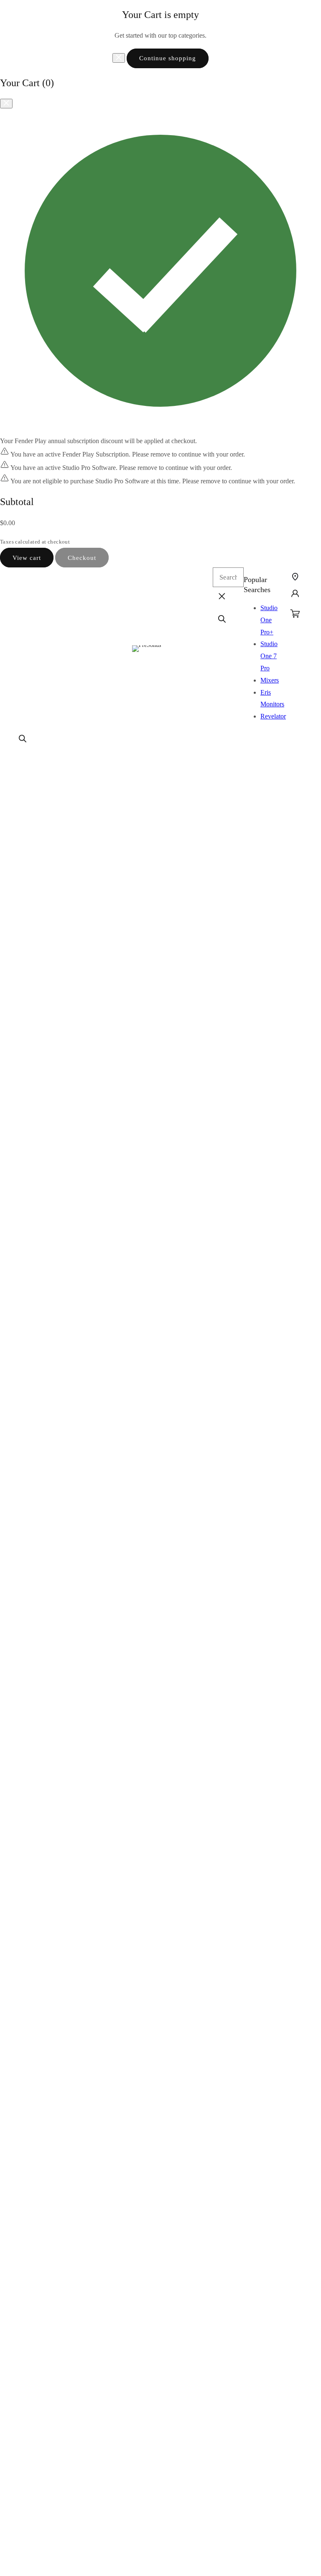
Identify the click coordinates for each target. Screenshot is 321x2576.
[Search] (23, 739)
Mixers (270, 680)
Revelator (273, 716)
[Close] (119, 58)
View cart (27, 558)
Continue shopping (168, 58)
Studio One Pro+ (269, 620)
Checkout (82, 558)
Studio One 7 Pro (269, 656)
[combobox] (228, 577)
